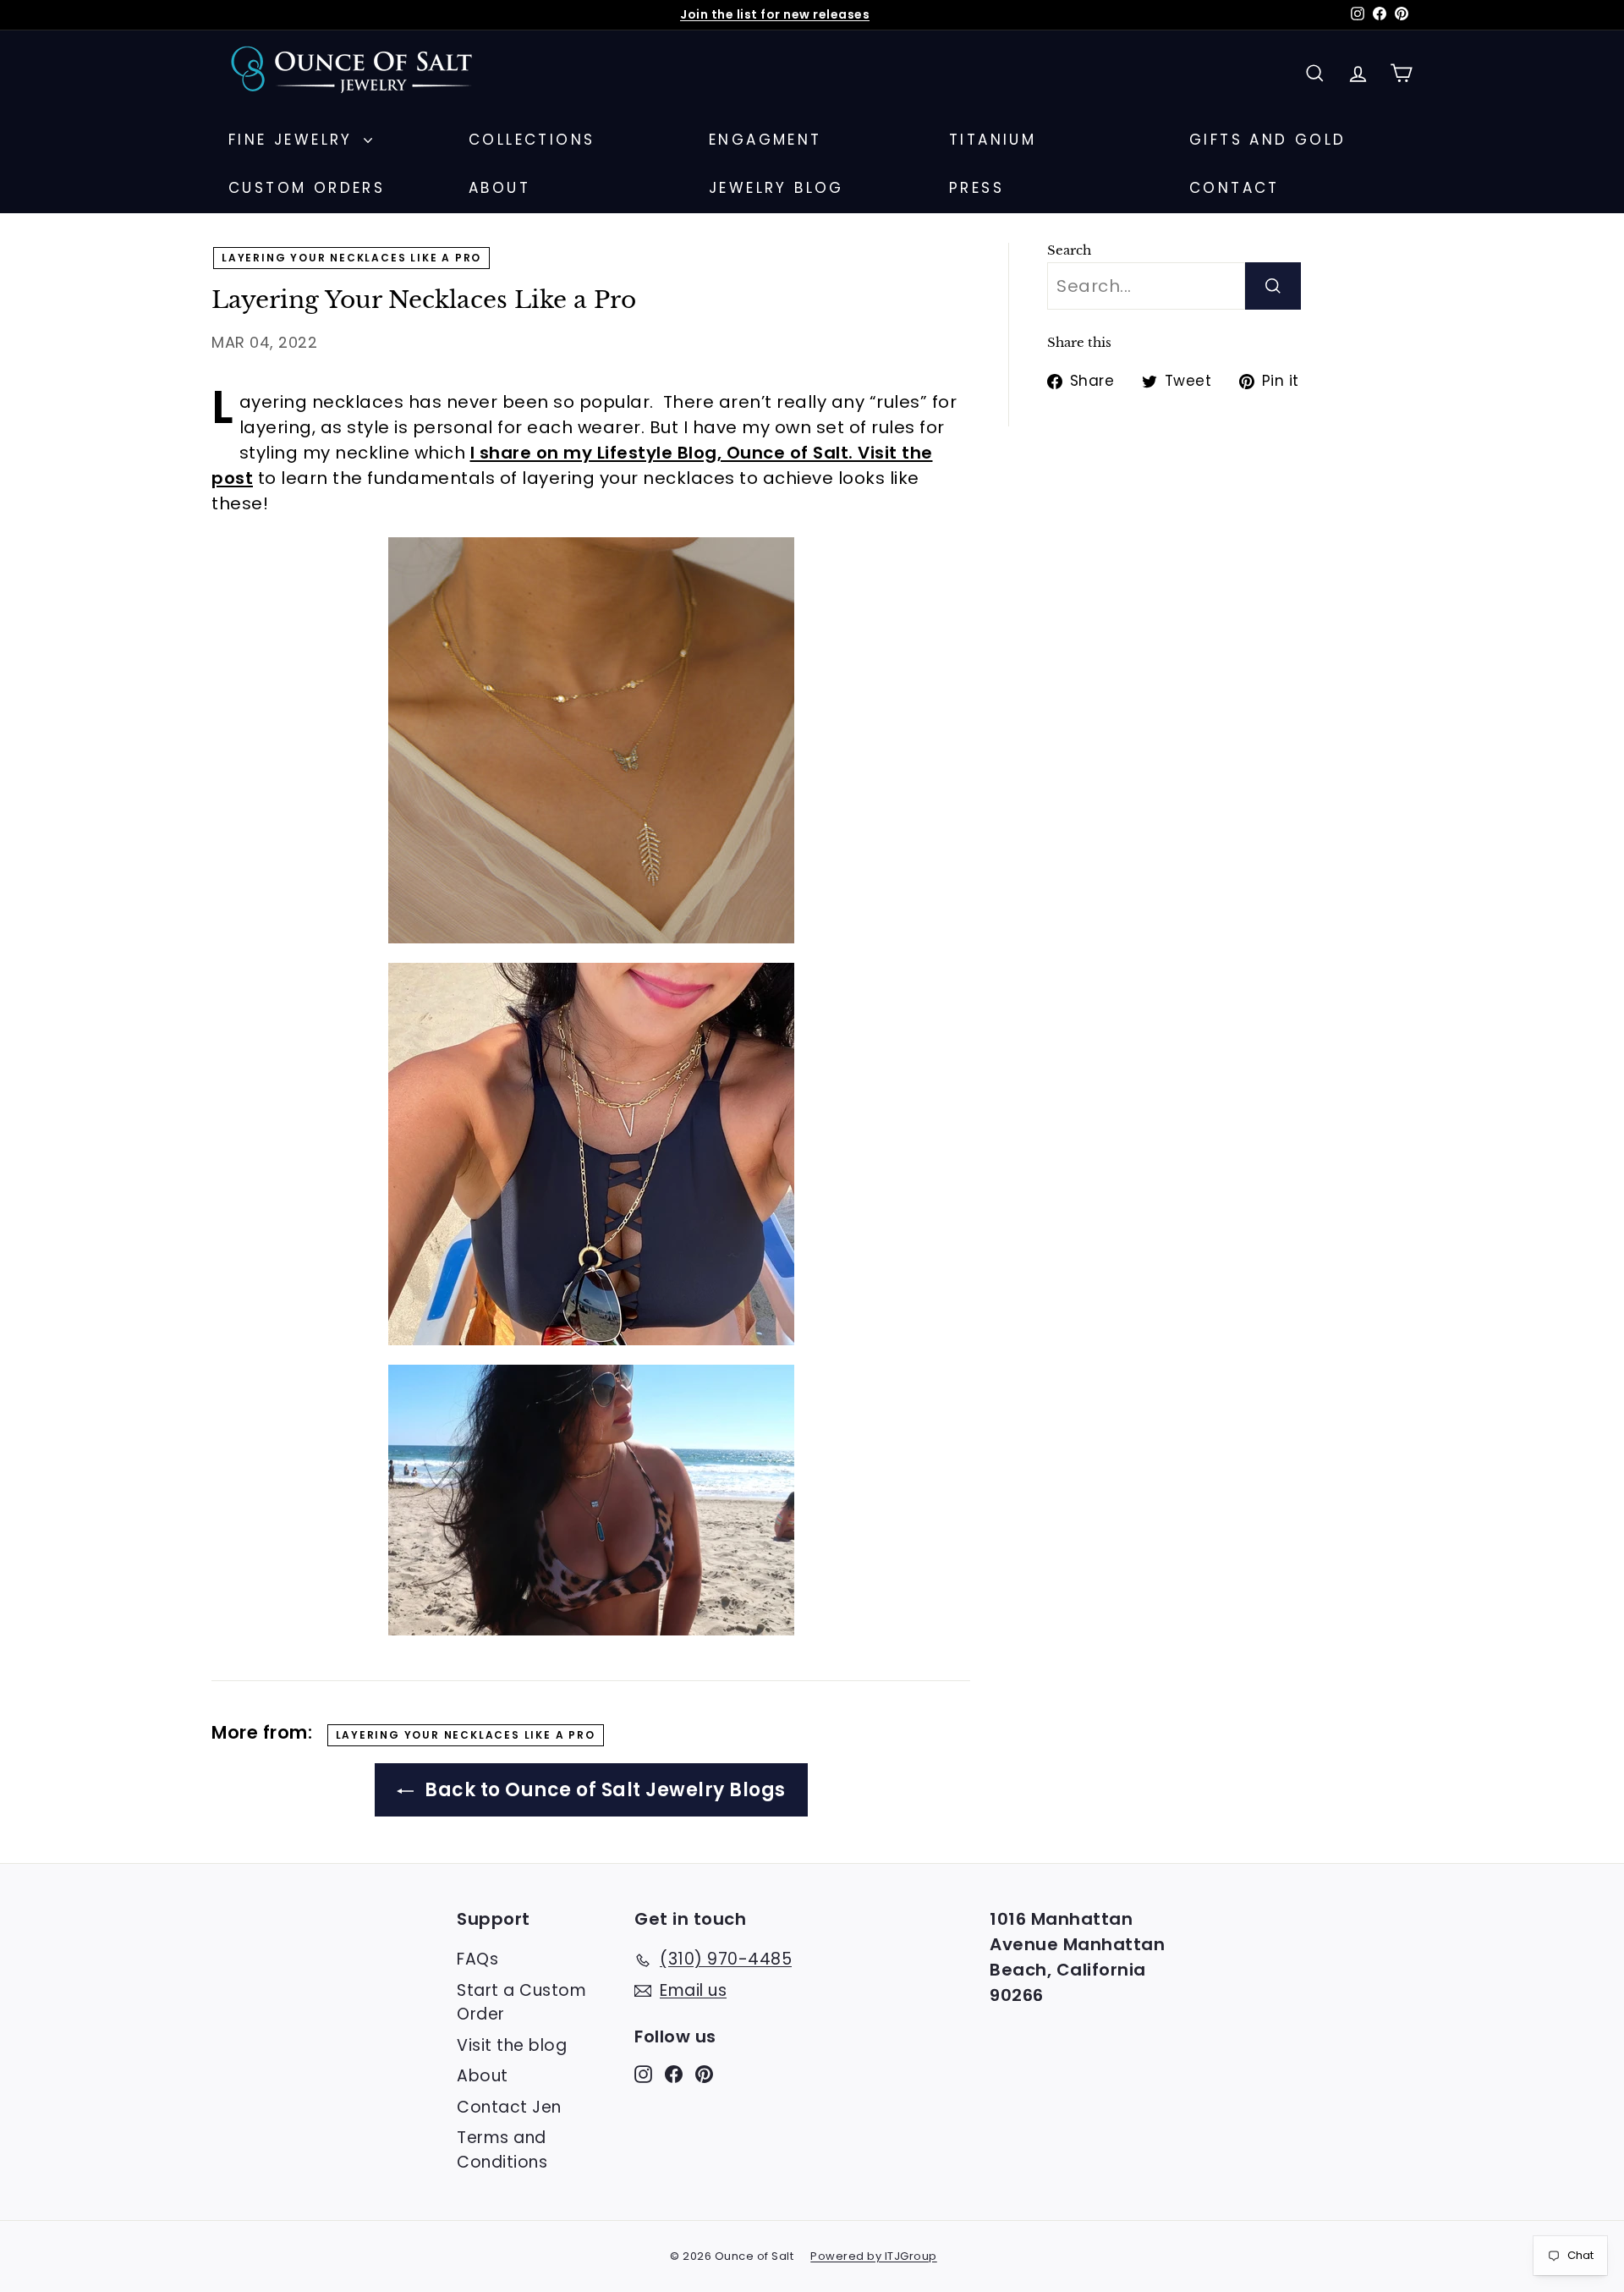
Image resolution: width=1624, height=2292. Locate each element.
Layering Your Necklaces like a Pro (351, 258)
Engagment (765, 140)
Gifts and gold (1268, 140)
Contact (1234, 188)
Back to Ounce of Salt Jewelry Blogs (603, 1790)
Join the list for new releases (775, 14)
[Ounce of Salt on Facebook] (674, 2074)
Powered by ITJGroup (874, 2256)
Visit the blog (512, 2045)
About (499, 188)
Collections (532, 140)
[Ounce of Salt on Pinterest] (704, 2074)
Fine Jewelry (294, 140)
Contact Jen (509, 2107)
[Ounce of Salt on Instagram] (643, 2074)
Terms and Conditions (502, 2150)
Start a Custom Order (521, 2003)
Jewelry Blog (776, 188)
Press (977, 188)
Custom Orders (307, 188)
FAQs (477, 1959)
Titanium (993, 140)
